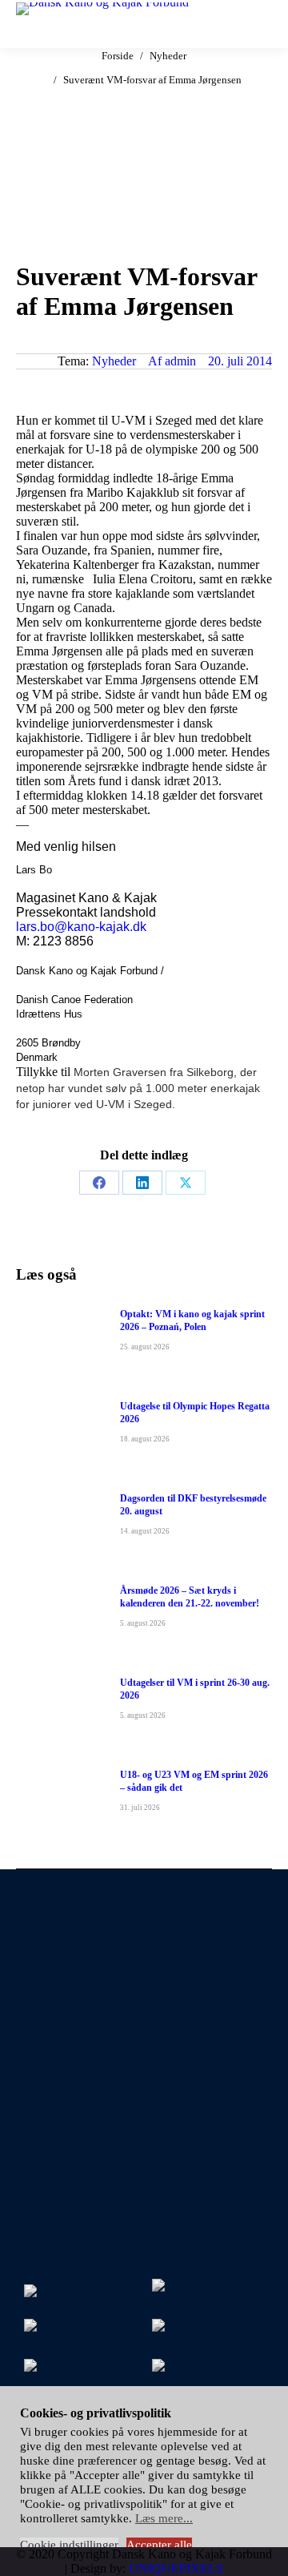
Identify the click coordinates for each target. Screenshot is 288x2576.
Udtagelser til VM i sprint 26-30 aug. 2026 (195, 1689)
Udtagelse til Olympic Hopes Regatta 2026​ (195, 1413)
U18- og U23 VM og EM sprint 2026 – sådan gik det (194, 1781)
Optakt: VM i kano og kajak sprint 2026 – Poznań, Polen (192, 1320)
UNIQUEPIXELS (176, 2568)
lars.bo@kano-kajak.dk (81, 927)
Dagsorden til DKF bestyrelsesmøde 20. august (193, 1505)
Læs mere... (164, 2518)
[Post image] (60, 1344)
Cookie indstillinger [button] (69, 2545)
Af (172, 361)
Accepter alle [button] (159, 2545)
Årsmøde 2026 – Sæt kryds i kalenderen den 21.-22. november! (190, 1597)
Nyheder (114, 361)
